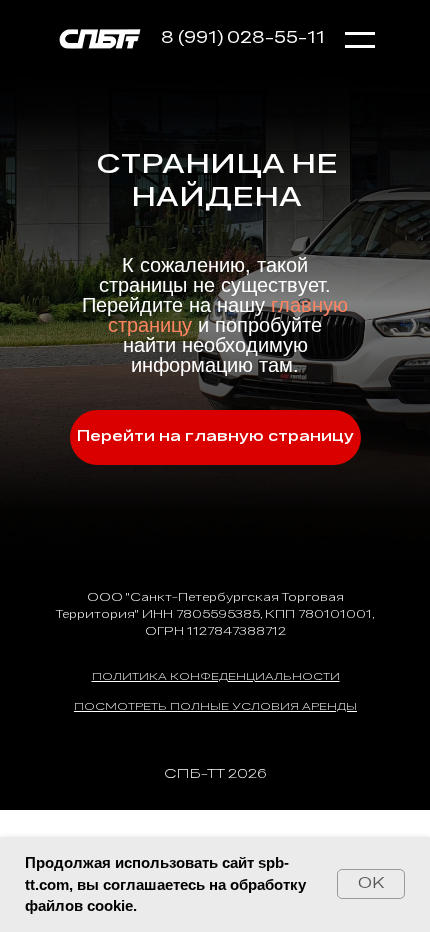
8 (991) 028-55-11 (243, 39)
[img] (99, 37)
